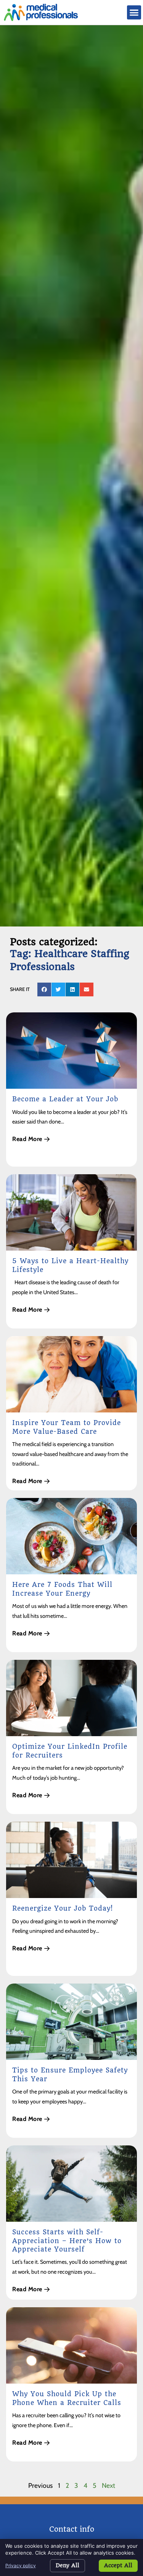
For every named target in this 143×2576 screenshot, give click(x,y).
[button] (134, 13)
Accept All (118, 2565)
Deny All (67, 2565)
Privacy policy (21, 2566)
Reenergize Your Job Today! (63, 1908)
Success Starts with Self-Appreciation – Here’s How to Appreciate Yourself (67, 2241)
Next (108, 2485)
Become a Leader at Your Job (65, 1099)
